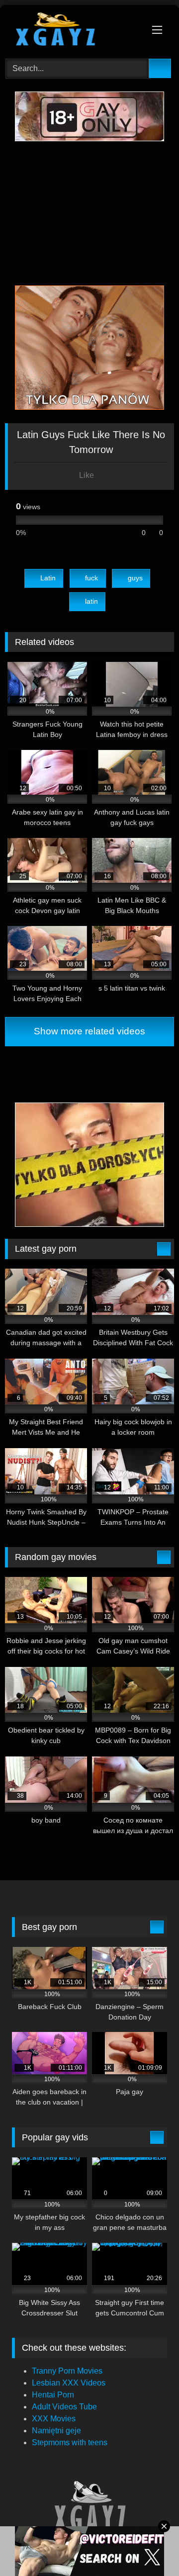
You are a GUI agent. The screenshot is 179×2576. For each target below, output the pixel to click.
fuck (91, 578)
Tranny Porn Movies (67, 2371)
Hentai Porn (53, 2395)
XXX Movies (54, 2419)
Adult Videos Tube (64, 2407)
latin (91, 601)
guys (135, 578)
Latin (48, 578)
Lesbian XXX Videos (69, 2383)
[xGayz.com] (73, 30)
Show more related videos (89, 1031)
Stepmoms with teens (70, 2442)
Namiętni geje (56, 2431)
